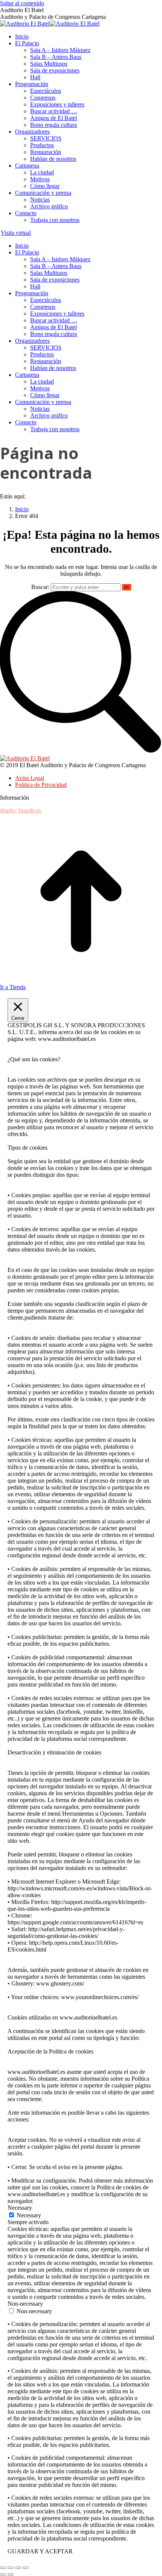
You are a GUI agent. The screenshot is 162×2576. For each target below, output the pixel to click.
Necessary (29, 2215)
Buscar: (40, 587)
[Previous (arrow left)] (3, 2574)
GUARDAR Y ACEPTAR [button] (40, 2551)
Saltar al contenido (22, 3)
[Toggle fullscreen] (18, 2568)
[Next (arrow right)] (11, 2574)
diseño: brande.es (21, 810)
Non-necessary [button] (25, 2304)
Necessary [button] (20, 2208)
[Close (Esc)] (3, 2568)
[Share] (11, 2568)
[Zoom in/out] (26, 2568)
